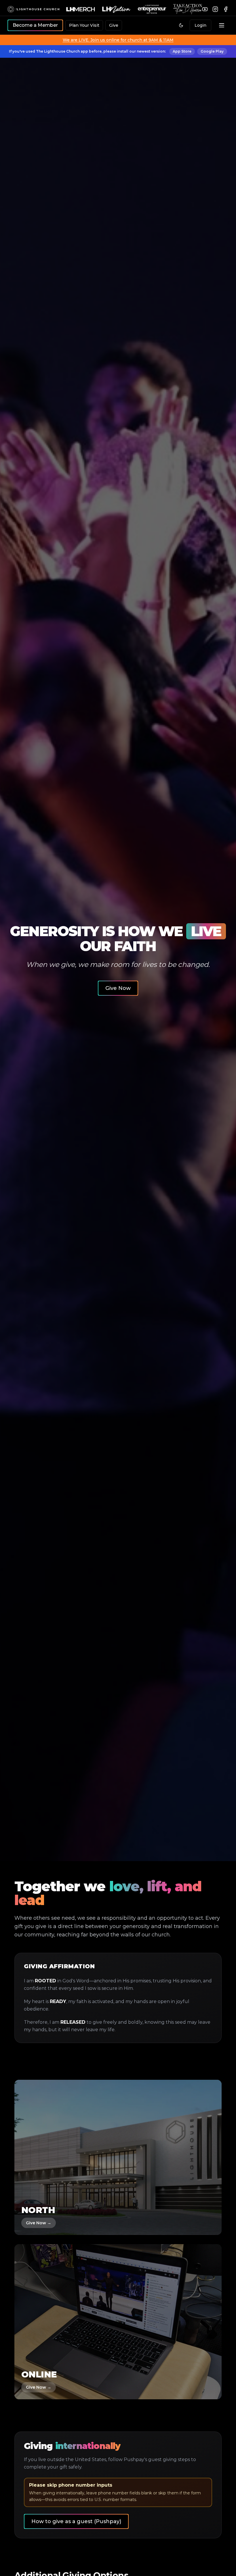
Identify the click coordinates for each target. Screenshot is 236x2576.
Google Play (212, 51)
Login (200, 25)
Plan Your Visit (84, 25)
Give (114, 25)
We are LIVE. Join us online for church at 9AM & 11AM (118, 40)
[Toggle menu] (222, 25)
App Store (182, 51)
